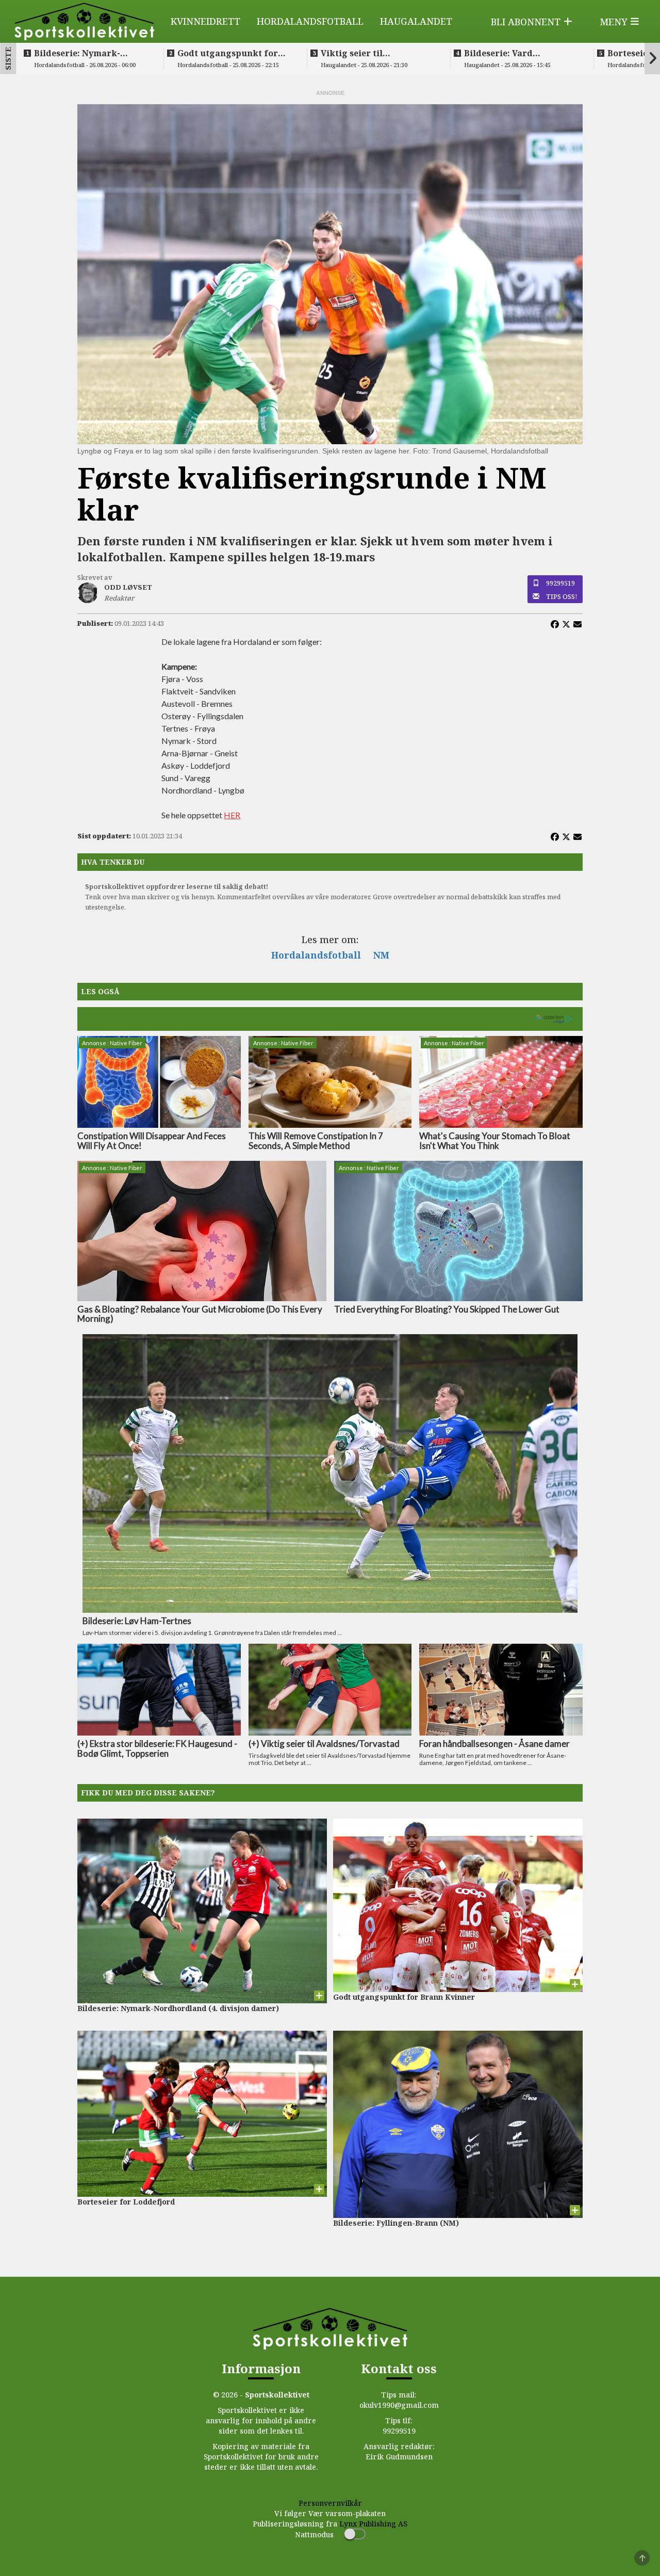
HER (232, 815)
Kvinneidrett (205, 21)
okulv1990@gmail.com (399, 2405)
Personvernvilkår (330, 2503)
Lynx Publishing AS (373, 2524)
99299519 (560, 583)
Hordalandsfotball (310, 21)
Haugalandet (416, 21)
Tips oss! (562, 596)
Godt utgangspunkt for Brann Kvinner (228, 53)
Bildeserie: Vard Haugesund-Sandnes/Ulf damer (516, 53)
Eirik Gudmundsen (399, 2457)
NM (381, 955)
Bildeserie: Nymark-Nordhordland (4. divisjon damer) (90, 53)
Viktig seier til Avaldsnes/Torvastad (366, 53)
